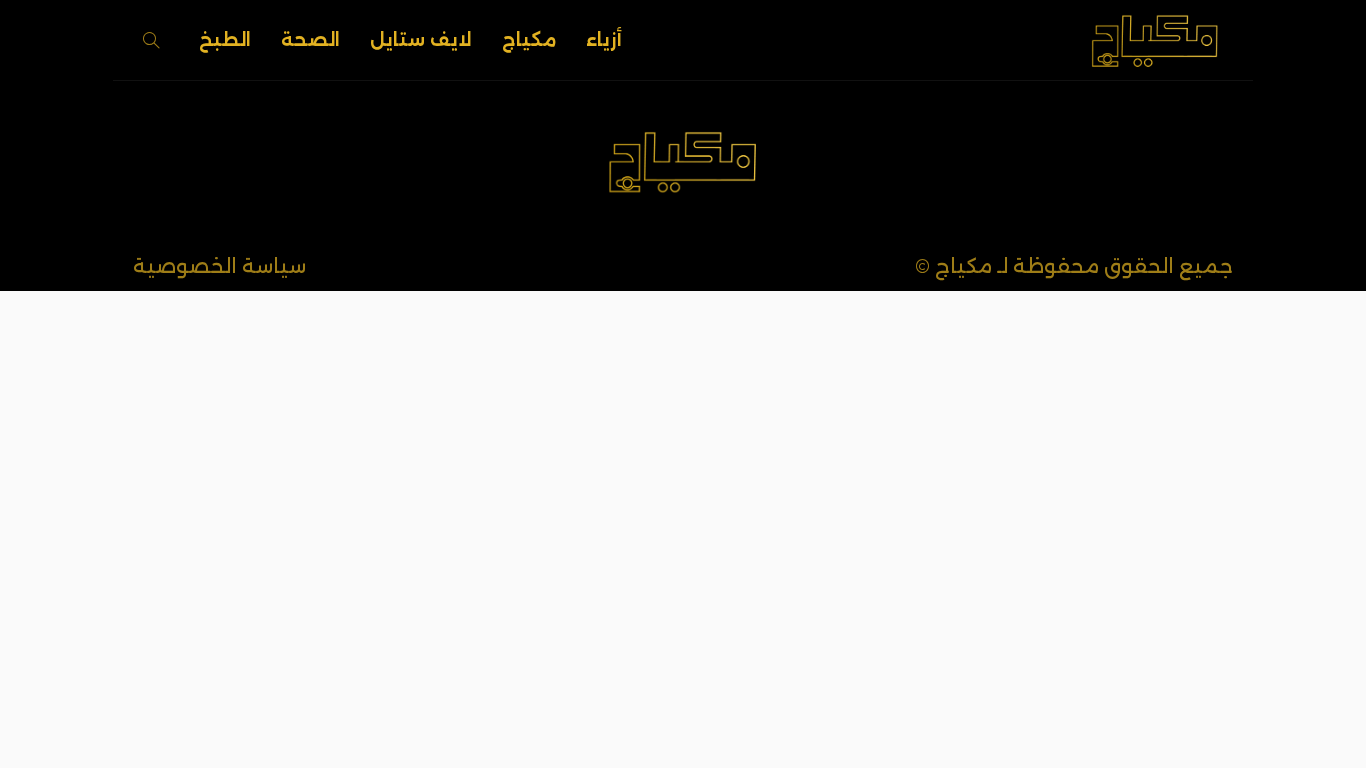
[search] (151, 40)
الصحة (310, 40)
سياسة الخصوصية (219, 266)
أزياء (604, 40)
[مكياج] (1155, 40)
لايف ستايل (421, 40)
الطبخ (225, 40)
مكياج (529, 40)
